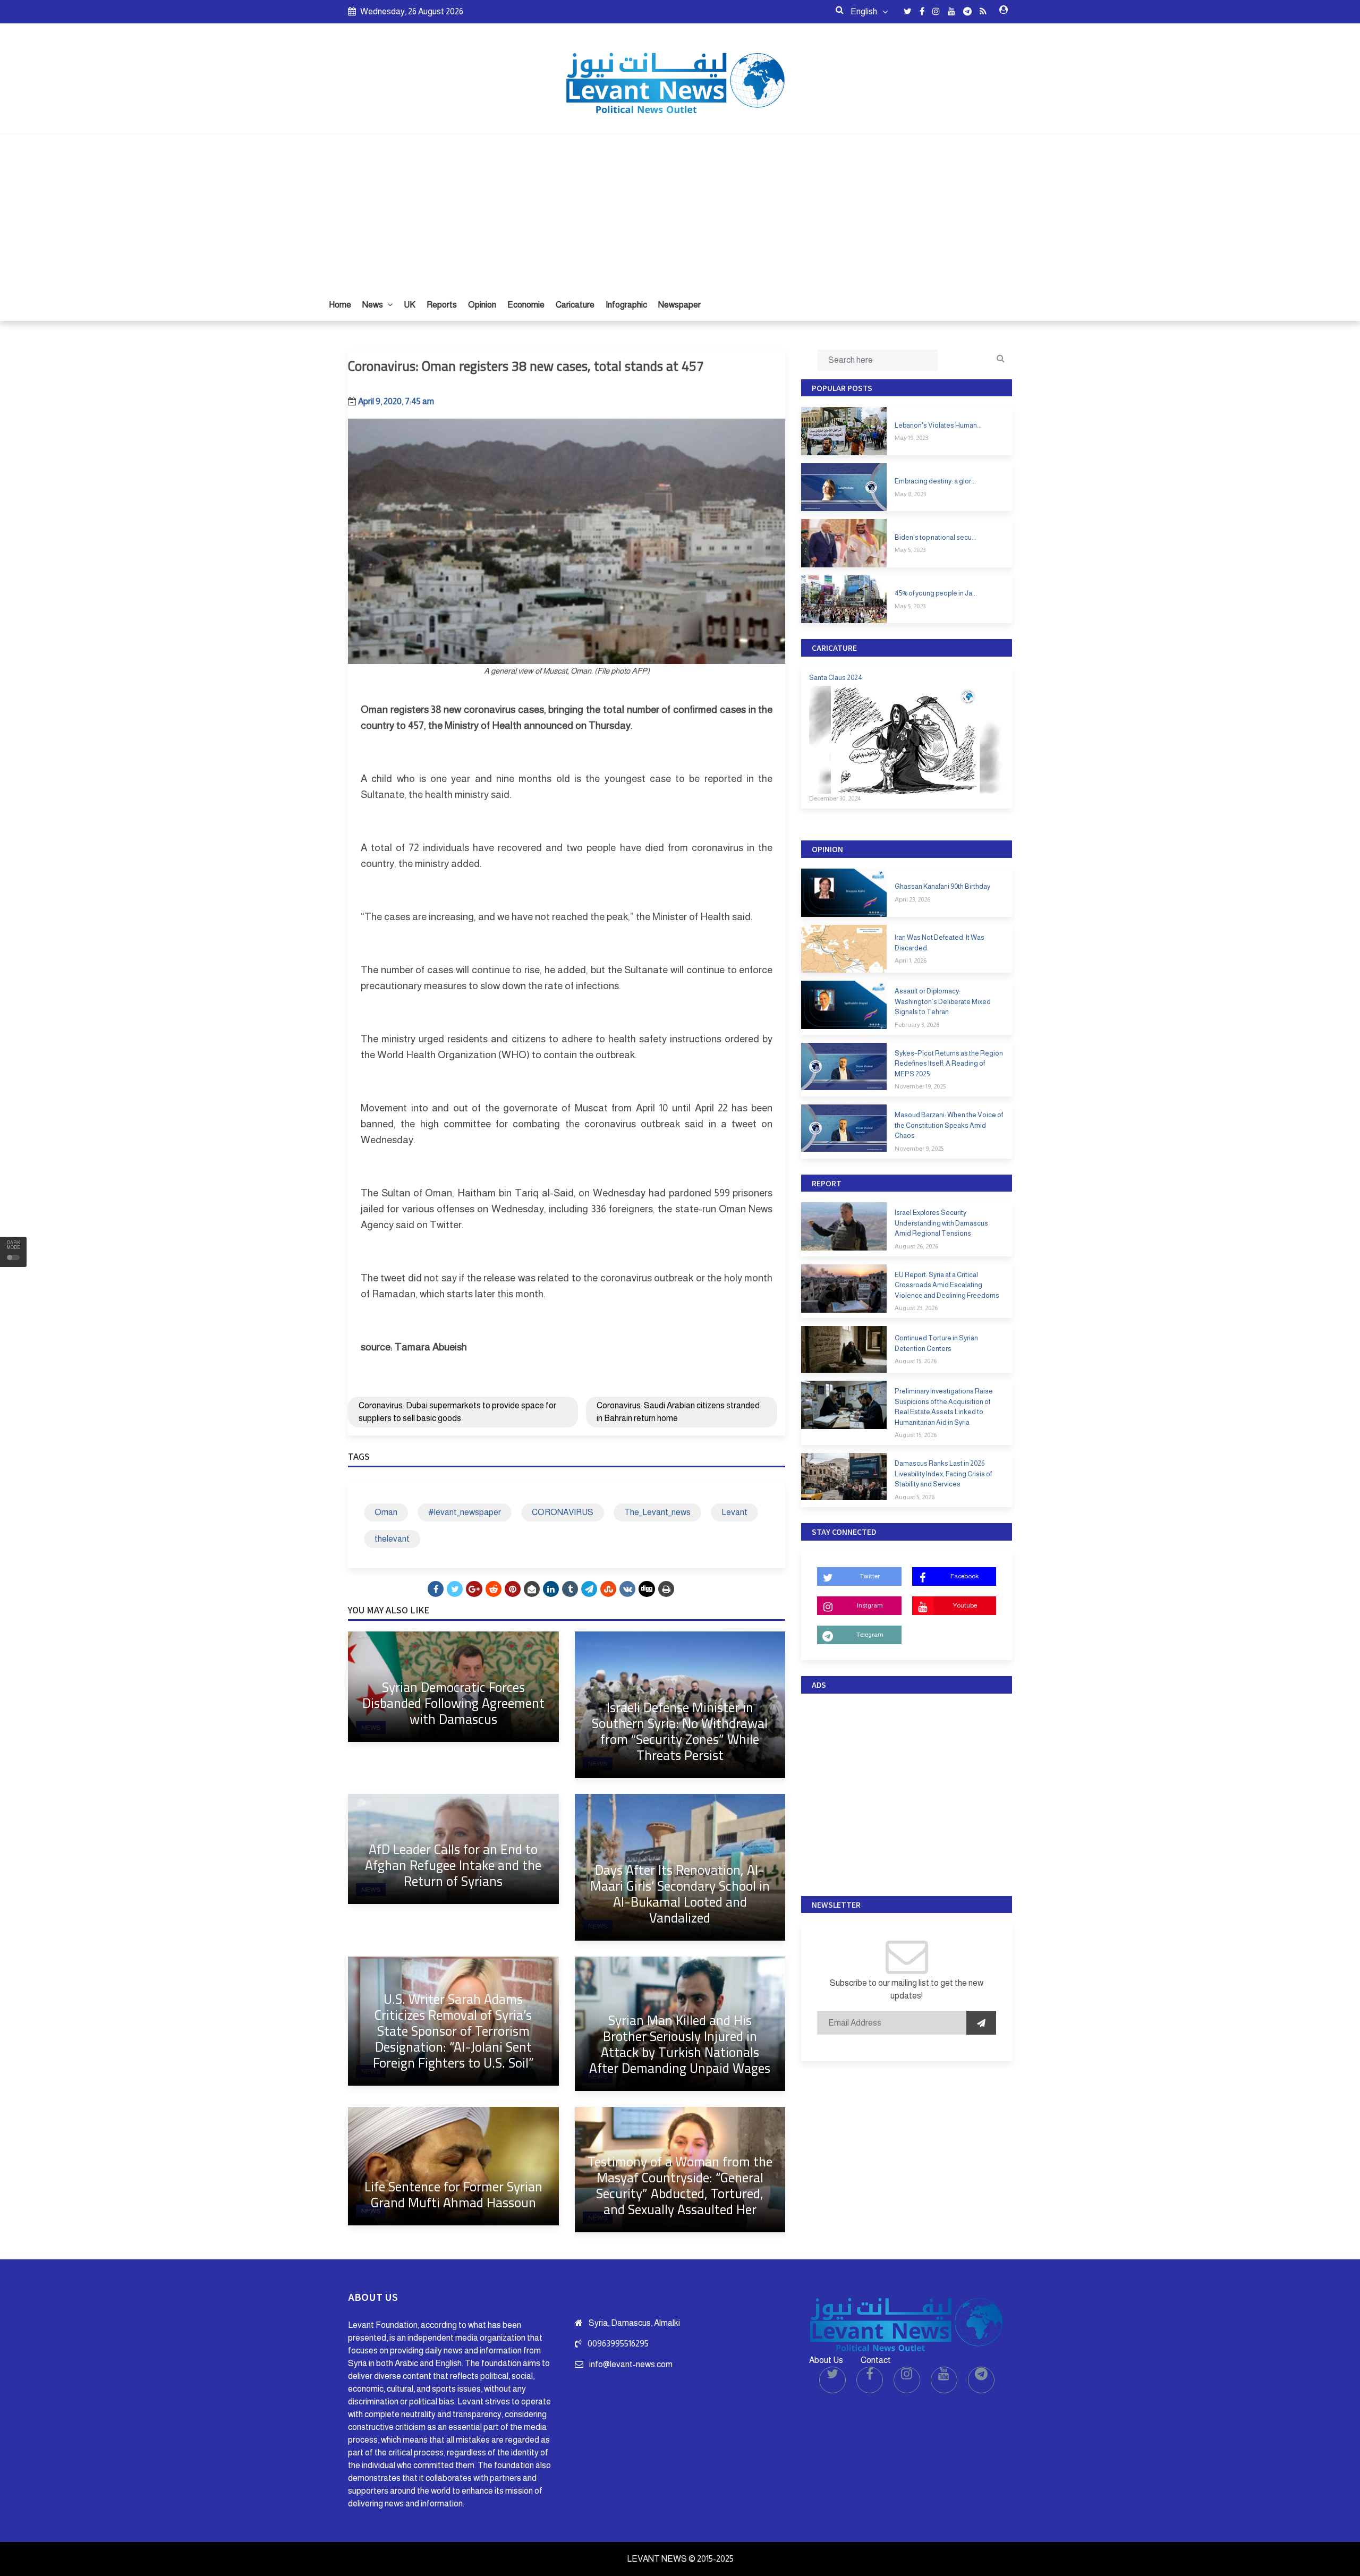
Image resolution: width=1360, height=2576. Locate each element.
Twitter (870, 1576)
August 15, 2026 (916, 1361)
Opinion (482, 305)
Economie (526, 305)
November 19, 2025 (920, 1086)
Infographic (626, 305)
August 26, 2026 (916, 1246)
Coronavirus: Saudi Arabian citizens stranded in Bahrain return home (678, 1412)
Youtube (965, 1605)
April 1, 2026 (911, 960)
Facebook (964, 1576)
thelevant (392, 1539)
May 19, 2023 (911, 438)
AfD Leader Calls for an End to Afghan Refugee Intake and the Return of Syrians (453, 1865)
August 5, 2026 (915, 1497)
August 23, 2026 (916, 1308)
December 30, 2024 (835, 798)
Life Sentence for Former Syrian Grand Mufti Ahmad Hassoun (453, 2194)
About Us (826, 2360)
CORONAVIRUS (563, 1512)
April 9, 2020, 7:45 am (396, 401)
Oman (386, 1512)
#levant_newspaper (465, 1512)
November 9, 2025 (919, 1149)
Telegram (870, 1635)
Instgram (870, 1605)
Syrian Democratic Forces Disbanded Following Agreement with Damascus (453, 1703)
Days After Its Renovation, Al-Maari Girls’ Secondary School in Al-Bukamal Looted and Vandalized (680, 1894)
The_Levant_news (657, 1512)
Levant (734, 1512)
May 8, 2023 (910, 494)
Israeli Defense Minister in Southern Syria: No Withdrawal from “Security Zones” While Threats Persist (680, 1731)
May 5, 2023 (910, 550)
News (373, 305)
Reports (442, 305)
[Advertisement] (680, 209)
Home (340, 305)
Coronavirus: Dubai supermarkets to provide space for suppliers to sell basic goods (457, 1412)
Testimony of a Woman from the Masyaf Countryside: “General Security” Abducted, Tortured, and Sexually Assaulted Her (680, 2185)
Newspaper (679, 305)
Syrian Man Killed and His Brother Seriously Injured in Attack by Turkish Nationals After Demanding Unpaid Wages (680, 2044)
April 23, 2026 (912, 899)
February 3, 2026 (917, 1025)
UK (410, 305)
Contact (876, 2360)
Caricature (575, 305)
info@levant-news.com (631, 2364)
